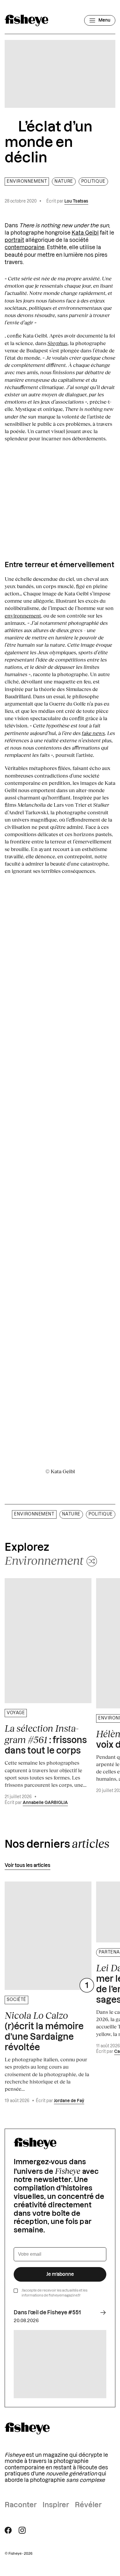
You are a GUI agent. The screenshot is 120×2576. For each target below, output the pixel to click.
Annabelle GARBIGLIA (45, 1803)
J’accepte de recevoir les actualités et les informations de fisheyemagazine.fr (54, 2293)
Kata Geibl (85, 233)
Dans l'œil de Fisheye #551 (47, 2313)
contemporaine (25, 247)
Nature (64, 182)
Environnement (27, 182)
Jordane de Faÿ (69, 2101)
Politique (93, 182)
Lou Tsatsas (76, 201)
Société (16, 2000)
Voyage (16, 1713)
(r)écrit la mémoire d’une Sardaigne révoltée (44, 2031)
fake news (93, 733)
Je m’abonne (60, 2274)
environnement (23, 616)
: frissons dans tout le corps (46, 1739)
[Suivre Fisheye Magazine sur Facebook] (8, 2530)
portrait (14, 240)
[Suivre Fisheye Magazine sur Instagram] (22, 2530)
